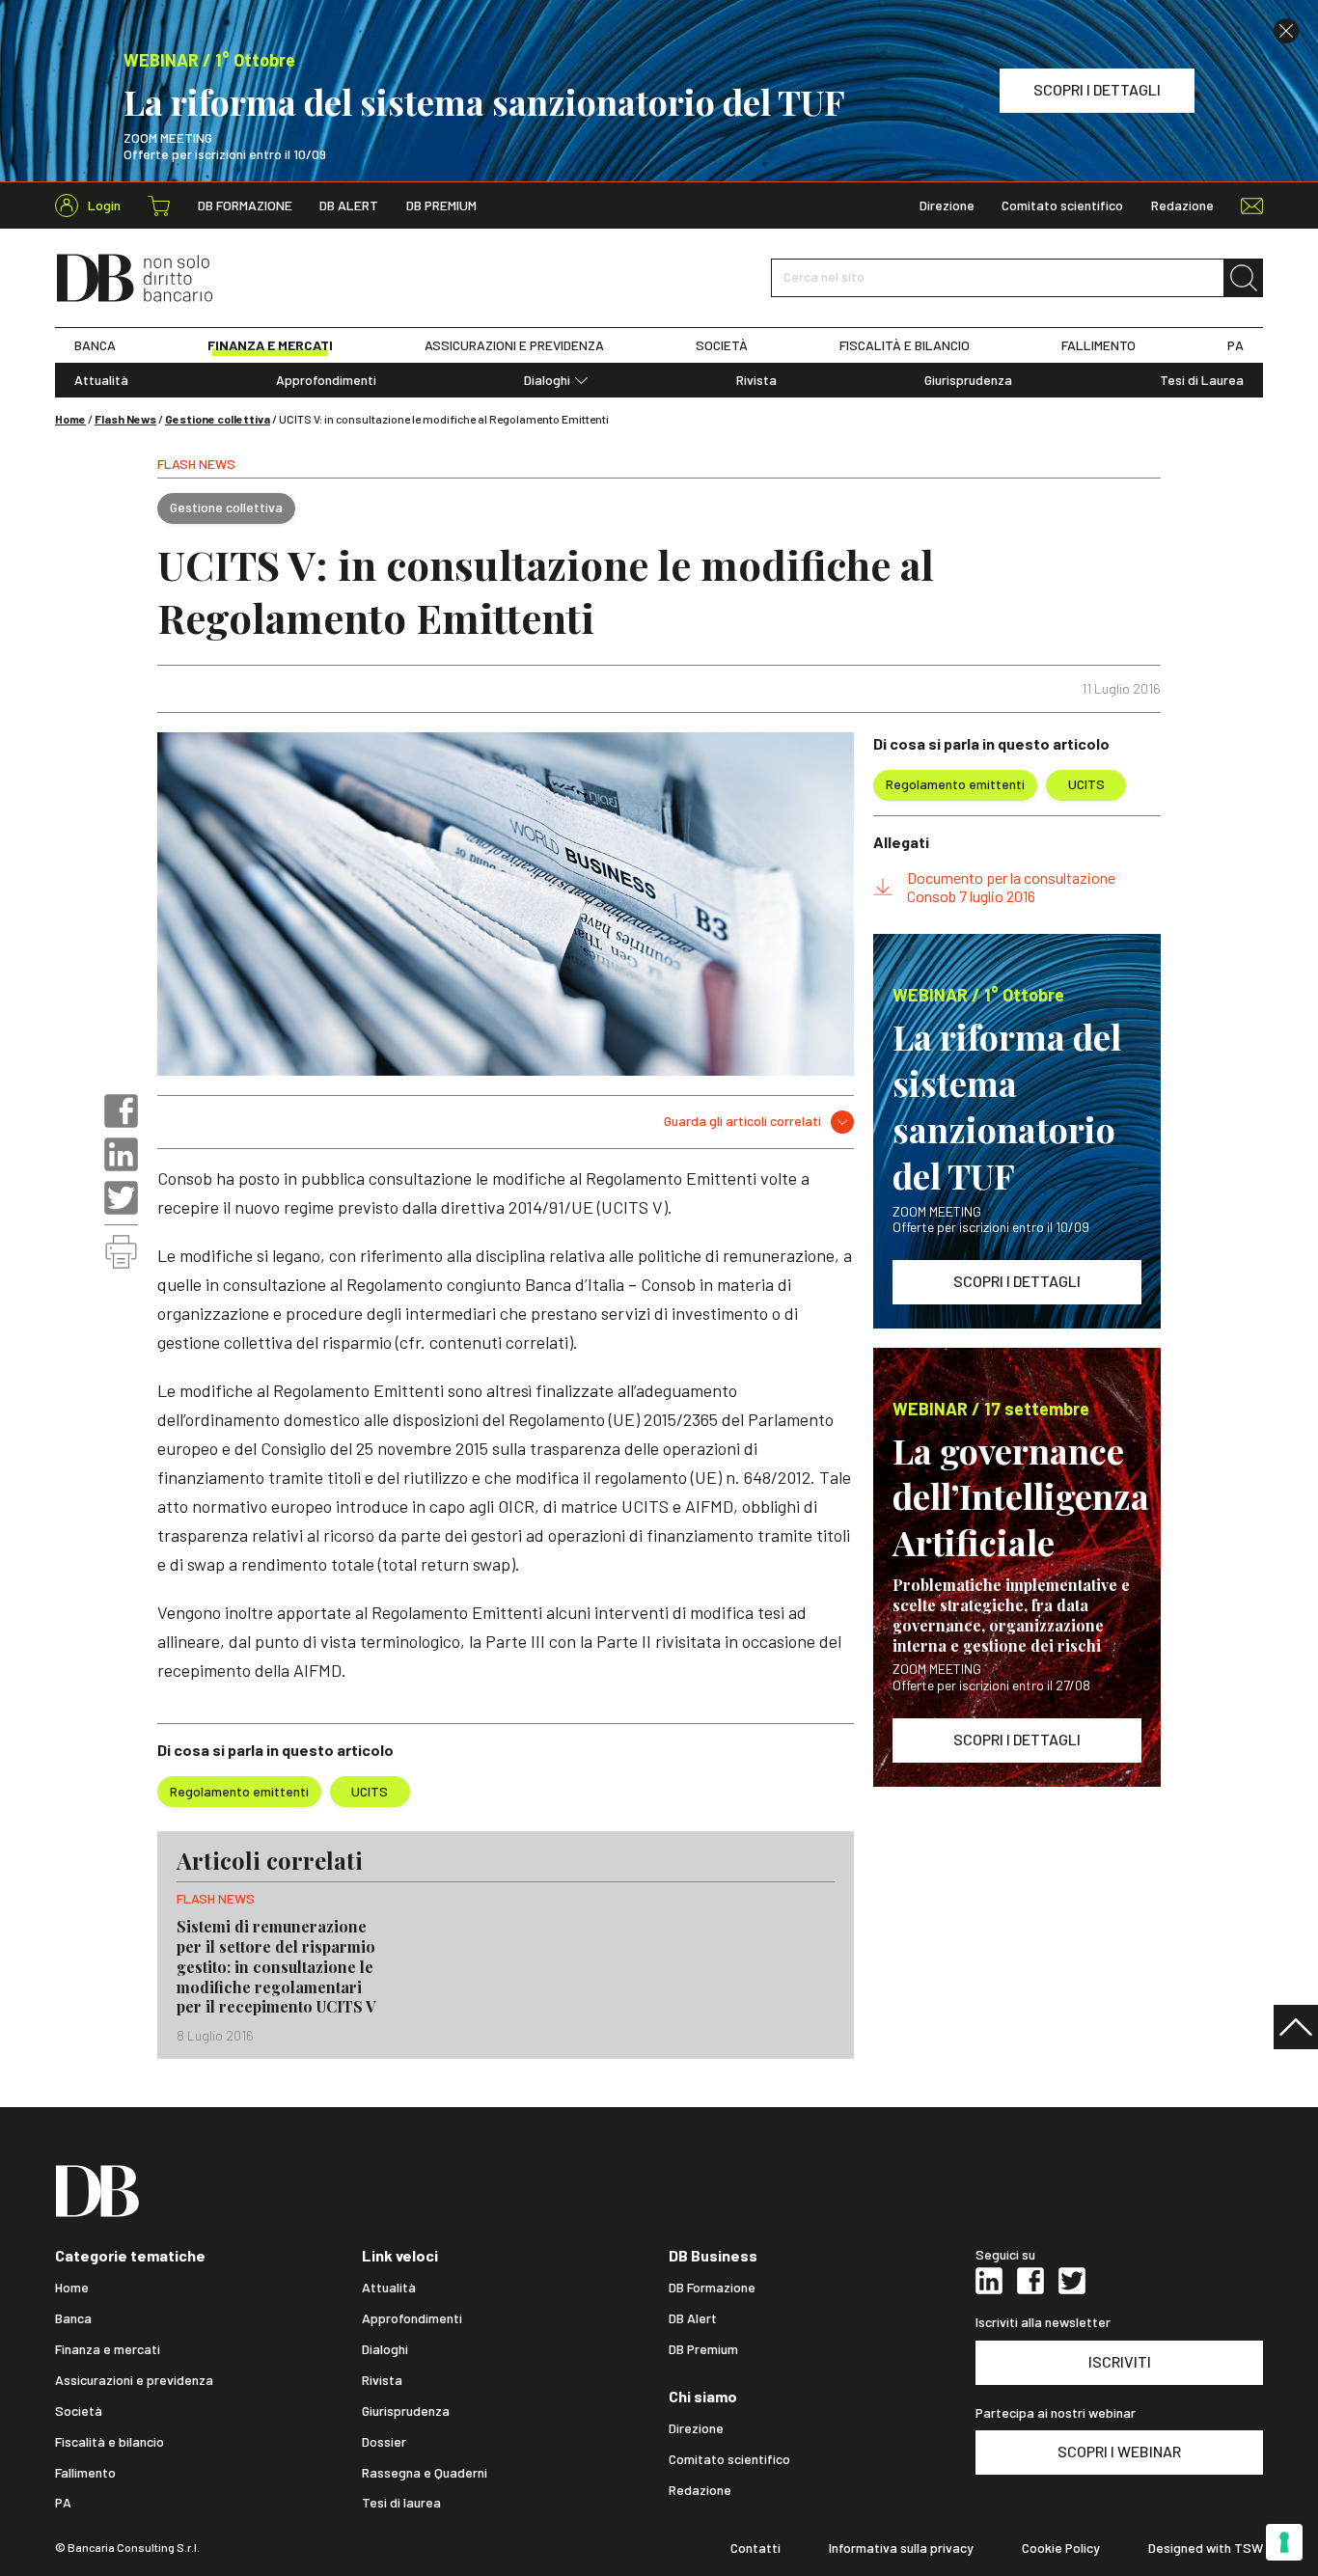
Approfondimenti (326, 380)
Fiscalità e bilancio (110, 2442)
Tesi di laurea (401, 2503)
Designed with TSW (1206, 2548)
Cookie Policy (1061, 2548)
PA (1236, 345)
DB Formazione (245, 206)
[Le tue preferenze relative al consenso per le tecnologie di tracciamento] (1284, 2542)
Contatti (755, 2548)
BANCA (95, 345)
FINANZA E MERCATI (270, 345)
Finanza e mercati (108, 2349)
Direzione (947, 206)
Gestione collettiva (218, 419)
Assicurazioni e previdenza (134, 2380)
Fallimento (85, 2473)
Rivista (756, 380)
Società (79, 2411)
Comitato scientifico (1062, 206)
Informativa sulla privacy (901, 2548)
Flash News (125, 419)
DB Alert (349, 206)
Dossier (384, 2442)
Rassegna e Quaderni (425, 2473)
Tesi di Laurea (1202, 380)
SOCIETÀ (722, 345)
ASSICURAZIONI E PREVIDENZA (514, 345)
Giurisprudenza (968, 380)
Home (70, 419)
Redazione (1182, 206)
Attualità (101, 380)
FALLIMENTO (1098, 345)
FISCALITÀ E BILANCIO (905, 345)
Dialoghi (547, 380)
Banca (73, 2318)
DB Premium (441, 206)
